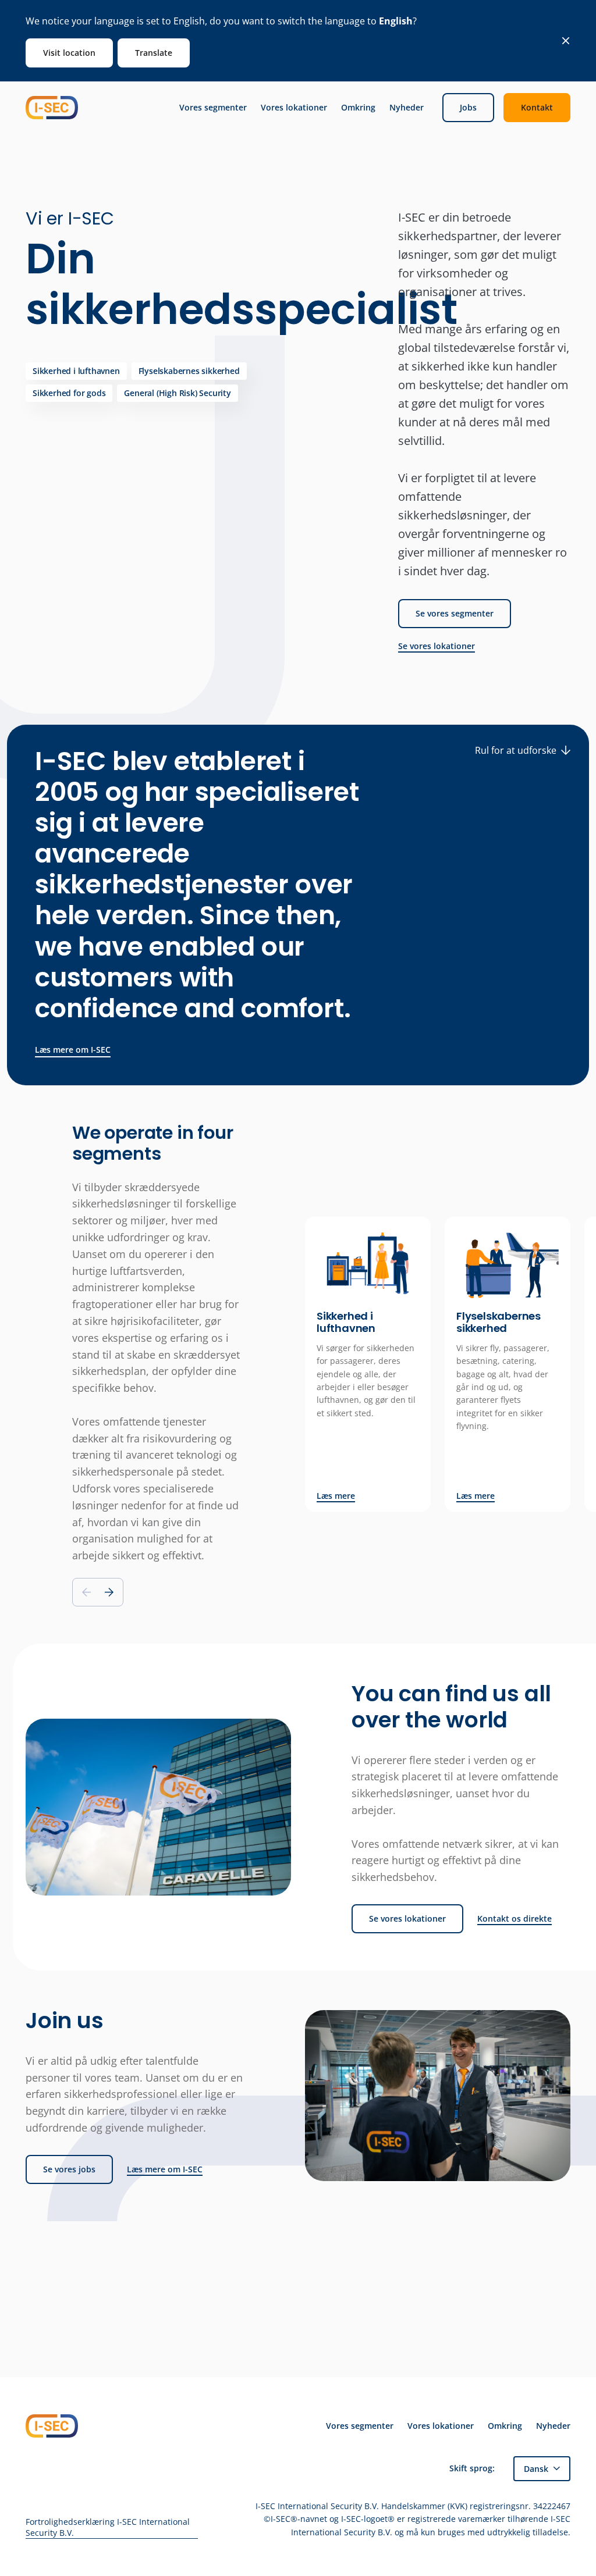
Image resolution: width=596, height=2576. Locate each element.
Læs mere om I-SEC (73, 1050)
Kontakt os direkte (515, 1919)
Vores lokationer (294, 108)
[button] (109, 1592)
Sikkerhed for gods (69, 393)
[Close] (566, 41)
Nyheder (407, 108)
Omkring (358, 108)
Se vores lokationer (437, 646)
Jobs (468, 107)
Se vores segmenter (455, 613)
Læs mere (336, 1496)
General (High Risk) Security (177, 393)
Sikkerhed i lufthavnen (76, 371)
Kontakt (537, 107)
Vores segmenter (213, 108)
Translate (154, 53)
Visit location (69, 53)
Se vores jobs (69, 2169)
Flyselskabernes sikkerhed (189, 371)
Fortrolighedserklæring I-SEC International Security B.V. (108, 2527)
